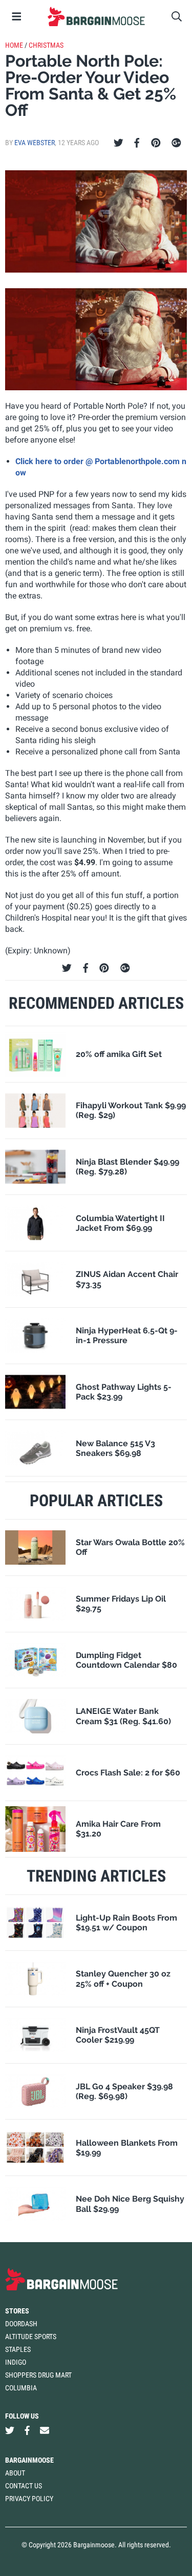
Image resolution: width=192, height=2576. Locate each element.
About (15, 2473)
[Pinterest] (156, 143)
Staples (18, 2349)
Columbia (21, 2388)
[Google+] (176, 143)
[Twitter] (119, 143)
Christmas (46, 45)
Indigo (16, 2362)
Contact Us (24, 2486)
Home (14, 45)
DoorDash (21, 2324)
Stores (17, 2311)
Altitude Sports (31, 2337)
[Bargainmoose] (96, 16)
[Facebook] (137, 143)
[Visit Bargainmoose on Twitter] (10, 2431)
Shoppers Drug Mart (38, 2375)
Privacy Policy (29, 2499)
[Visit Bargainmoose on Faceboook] (27, 2431)
